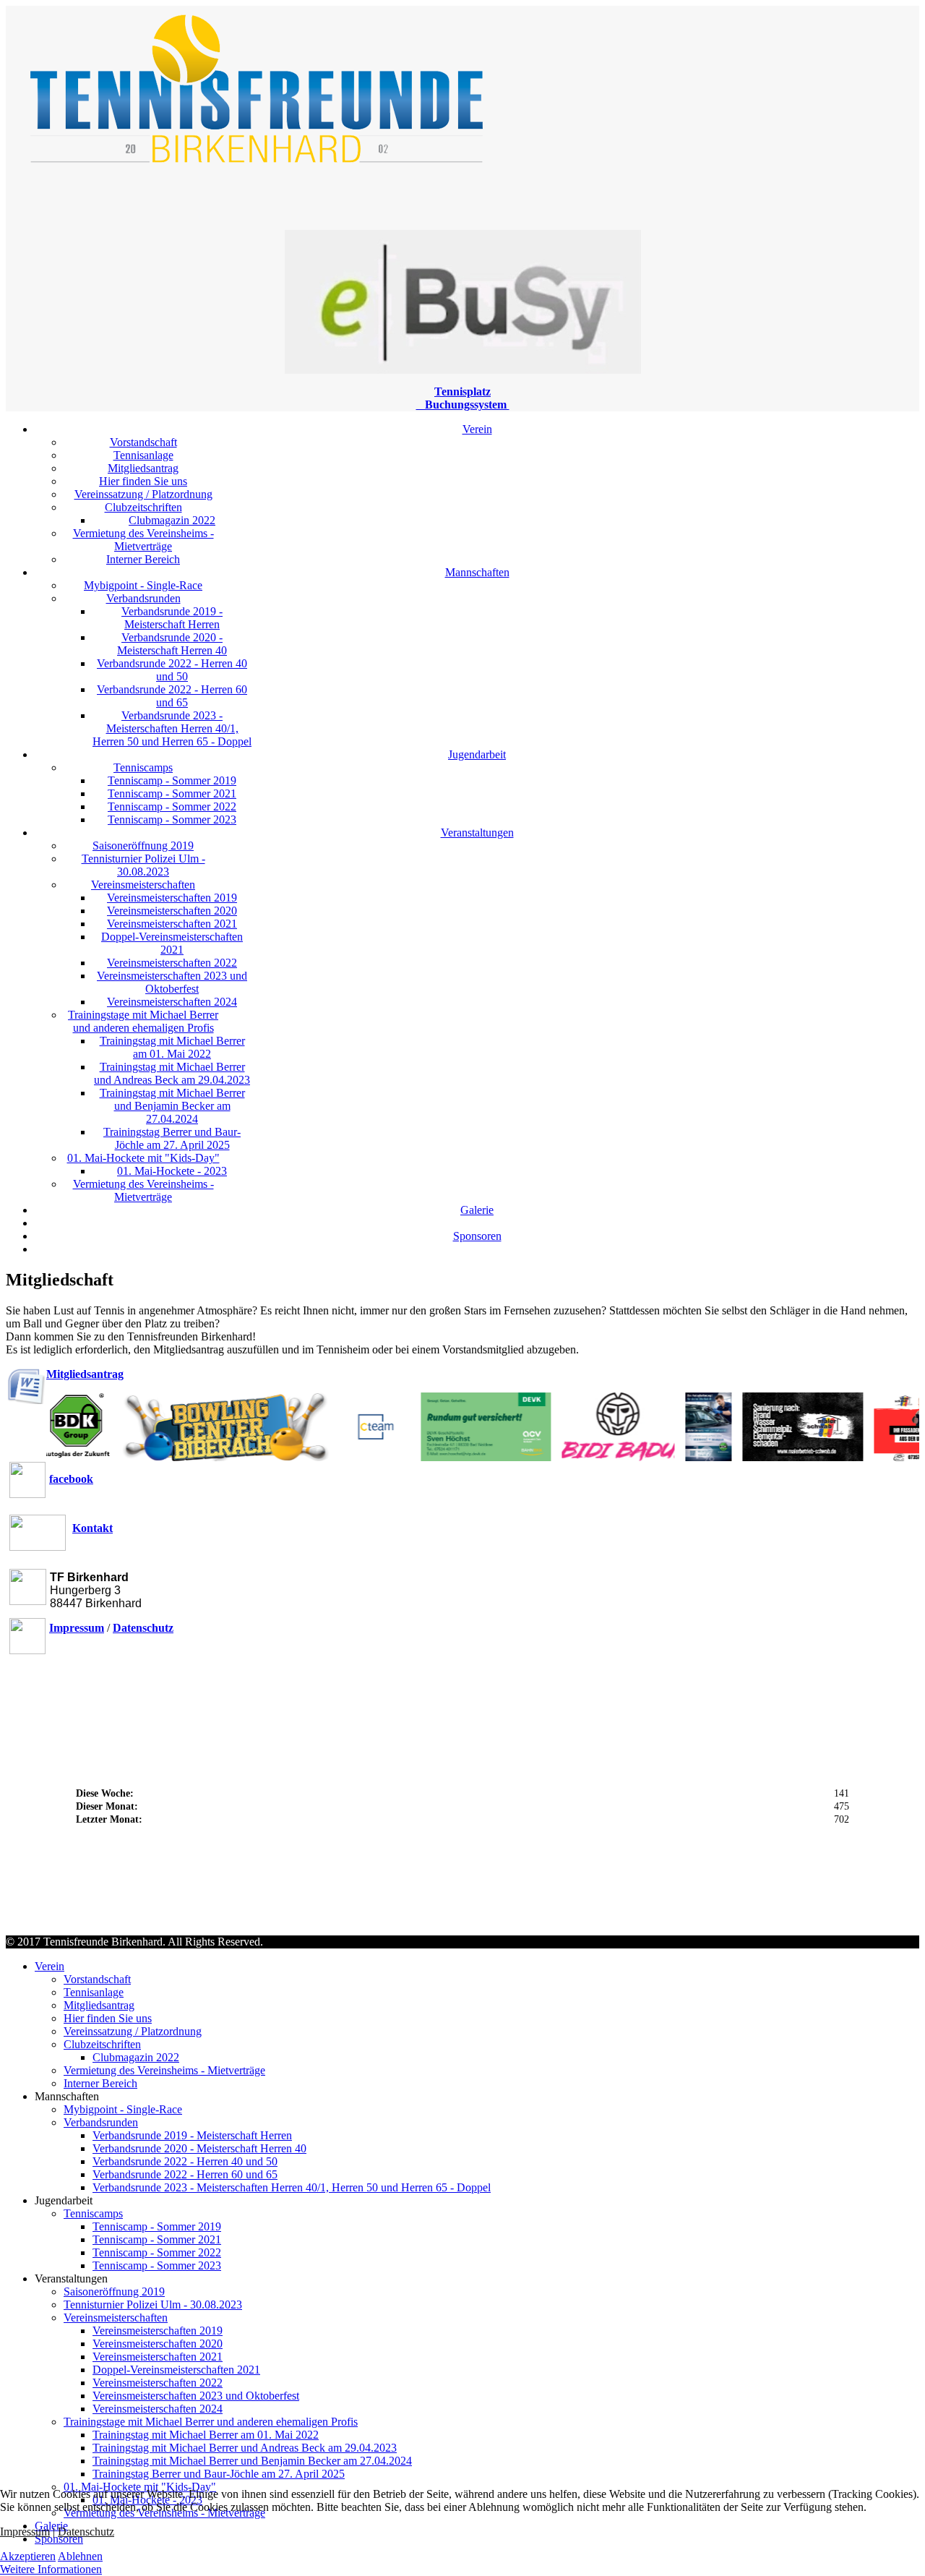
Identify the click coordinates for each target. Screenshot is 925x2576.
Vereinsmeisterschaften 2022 (172, 963)
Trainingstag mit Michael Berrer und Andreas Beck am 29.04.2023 (172, 1073)
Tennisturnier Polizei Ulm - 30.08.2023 (143, 865)
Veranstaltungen (477, 833)
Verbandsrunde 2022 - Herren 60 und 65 (172, 696)
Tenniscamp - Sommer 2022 (172, 806)
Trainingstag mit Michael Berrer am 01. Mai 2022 (172, 1047)
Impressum (25, 2532)
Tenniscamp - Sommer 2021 (172, 793)
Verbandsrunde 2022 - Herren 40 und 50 (172, 670)
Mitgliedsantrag (143, 468)
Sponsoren (477, 1236)
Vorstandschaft (143, 442)
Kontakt (92, 1528)
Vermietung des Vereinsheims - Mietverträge (143, 540)
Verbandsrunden (143, 598)
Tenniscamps (143, 767)
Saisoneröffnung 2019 (143, 846)
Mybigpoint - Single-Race (143, 585)
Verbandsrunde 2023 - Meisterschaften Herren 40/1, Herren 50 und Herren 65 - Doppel (172, 728)
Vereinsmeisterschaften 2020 (172, 911)
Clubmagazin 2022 (172, 520)
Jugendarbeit (477, 754)
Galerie (477, 1210)
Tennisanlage (143, 455)
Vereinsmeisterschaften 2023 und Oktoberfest (172, 982)
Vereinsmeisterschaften (143, 885)
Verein (477, 429)
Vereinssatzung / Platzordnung (143, 494)
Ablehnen (80, 2556)
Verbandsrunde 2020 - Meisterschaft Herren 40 (172, 644)
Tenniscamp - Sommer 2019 (172, 780)
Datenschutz (86, 2532)
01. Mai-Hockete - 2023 (172, 1171)
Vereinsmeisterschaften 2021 (172, 924)
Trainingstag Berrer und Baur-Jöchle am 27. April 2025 (172, 1138)
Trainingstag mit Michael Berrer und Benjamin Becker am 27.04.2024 (172, 1106)
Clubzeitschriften (143, 507)
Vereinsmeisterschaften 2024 (172, 1002)
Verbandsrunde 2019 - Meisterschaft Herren (172, 618)
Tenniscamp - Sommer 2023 (172, 820)
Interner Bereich (143, 559)
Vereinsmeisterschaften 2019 (172, 898)
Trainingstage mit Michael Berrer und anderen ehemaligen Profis (143, 1021)
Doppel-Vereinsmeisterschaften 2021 (172, 943)
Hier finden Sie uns (143, 481)
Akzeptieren (28, 2556)
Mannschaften (477, 572)
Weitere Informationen (51, 2569)
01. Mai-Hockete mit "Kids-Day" (143, 1158)
